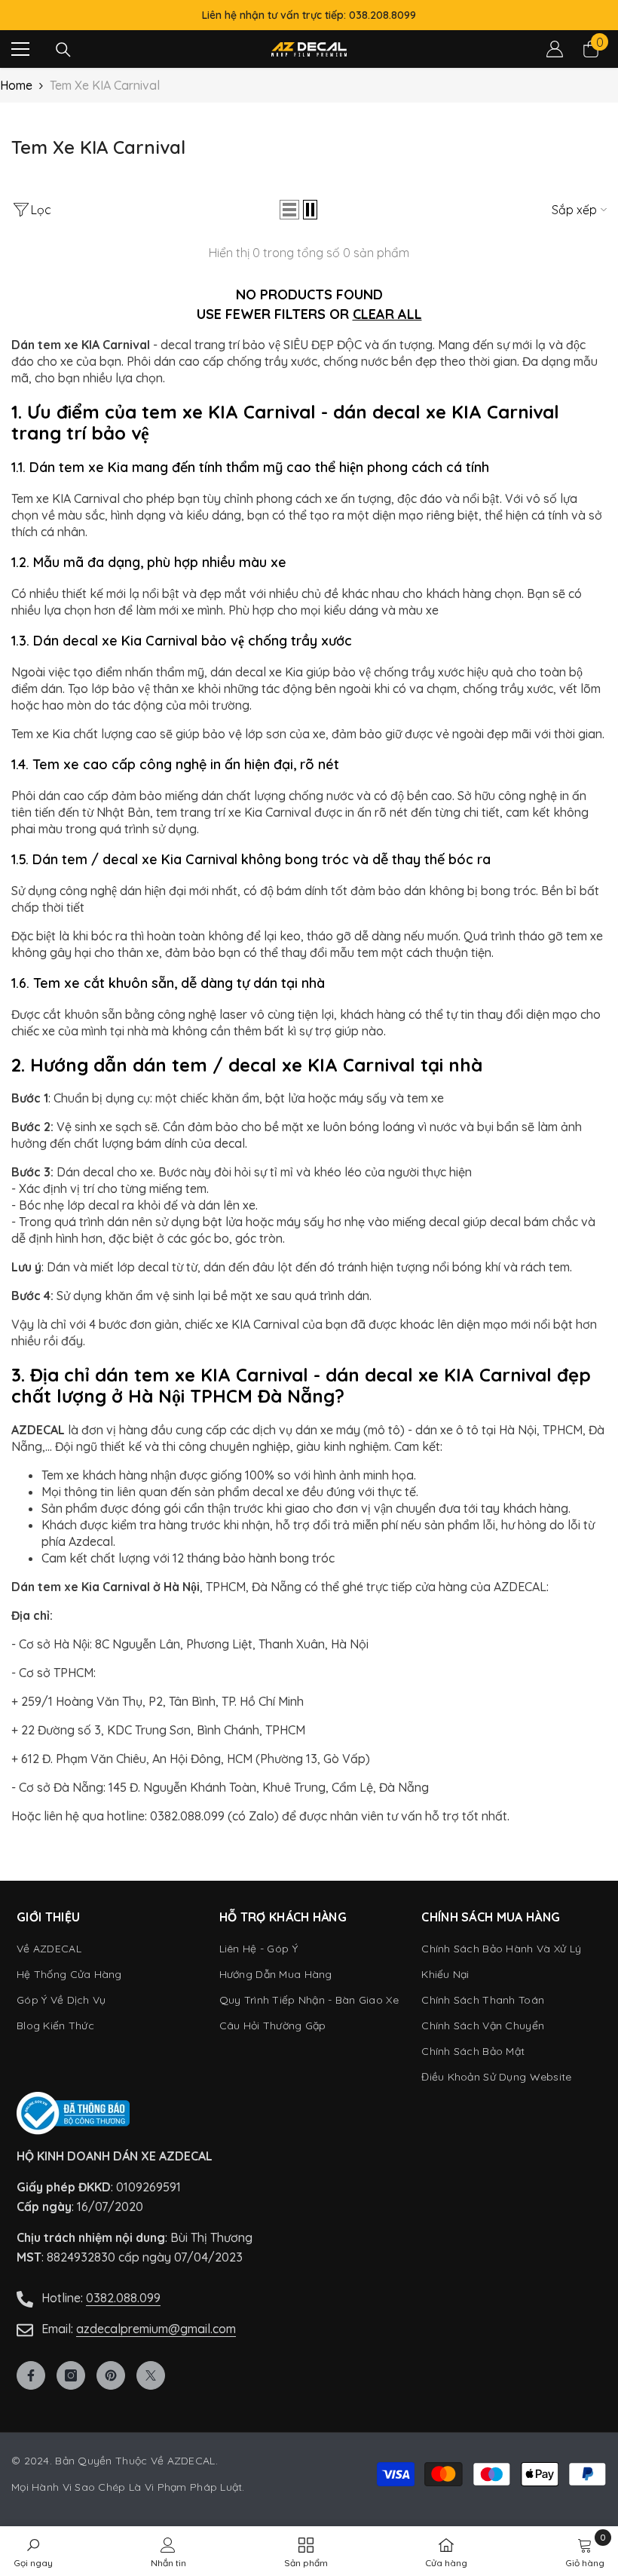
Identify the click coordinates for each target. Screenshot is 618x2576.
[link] (585, 2551)
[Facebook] (31, 2375)
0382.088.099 (123, 2298)
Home (16, 85)
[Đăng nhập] (555, 49)
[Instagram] (71, 2375)
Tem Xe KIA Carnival (105, 85)
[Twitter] (151, 2375)
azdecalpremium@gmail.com (156, 2329)
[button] (289, 210)
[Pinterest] (111, 2375)
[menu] (20, 49)
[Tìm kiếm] (63, 50)
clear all (387, 314)
